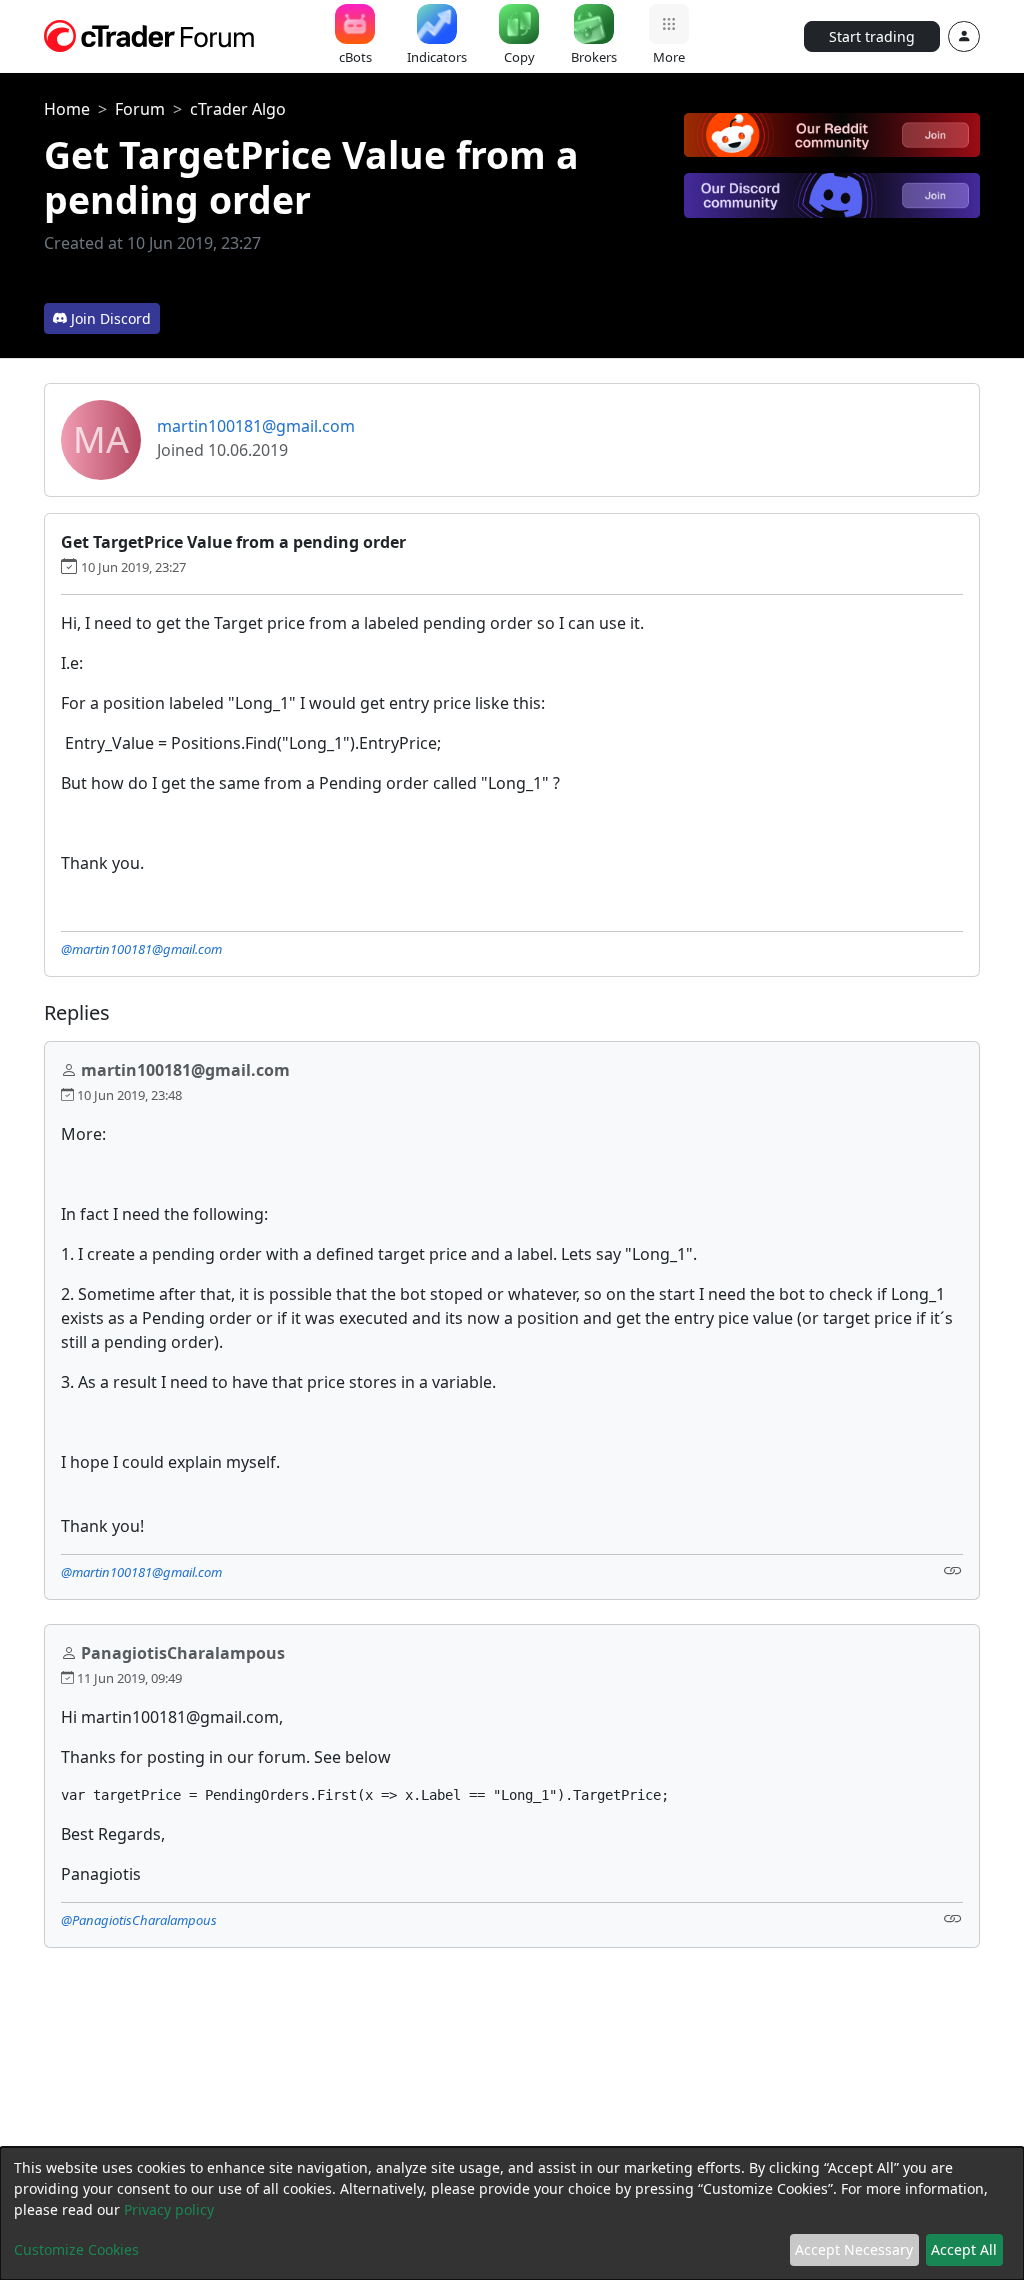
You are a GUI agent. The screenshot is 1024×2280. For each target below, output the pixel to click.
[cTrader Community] (150, 34)
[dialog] (512, 2213)
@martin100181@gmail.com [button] (141, 949)
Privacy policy (169, 2209)
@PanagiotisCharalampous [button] (139, 1920)
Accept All (964, 2249)
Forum (140, 109)
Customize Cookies (76, 2249)
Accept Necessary (854, 2249)
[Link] (953, 1570)
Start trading (872, 36)
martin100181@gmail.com (256, 426)
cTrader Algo (238, 109)
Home (67, 109)
